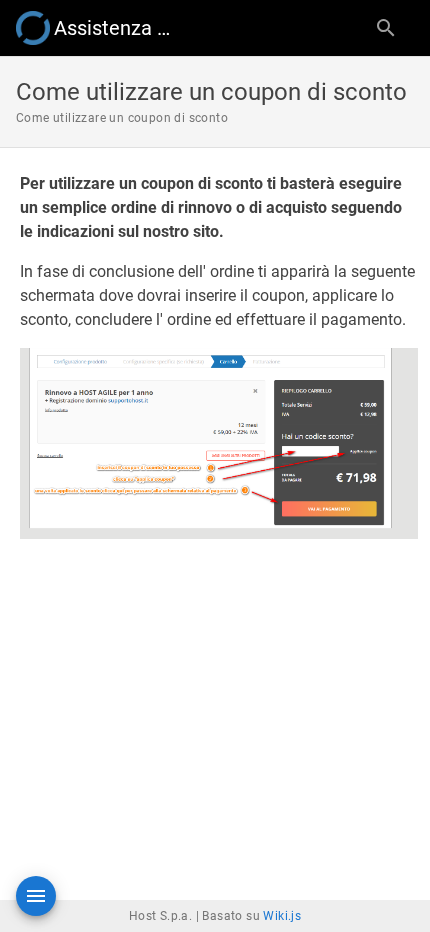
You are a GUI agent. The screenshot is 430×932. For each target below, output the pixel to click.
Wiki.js (282, 916)
